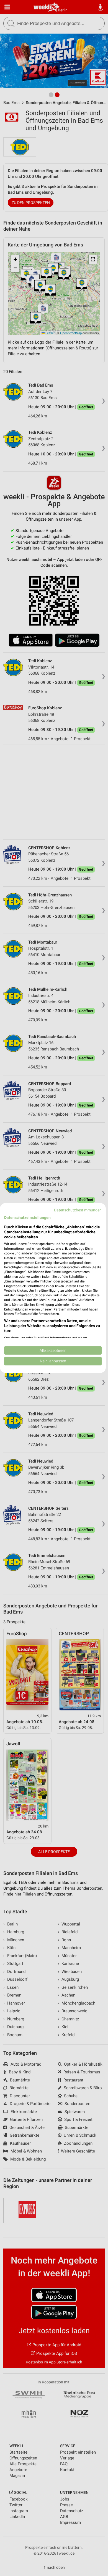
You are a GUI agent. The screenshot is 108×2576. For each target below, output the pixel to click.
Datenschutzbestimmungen (78, 1210)
